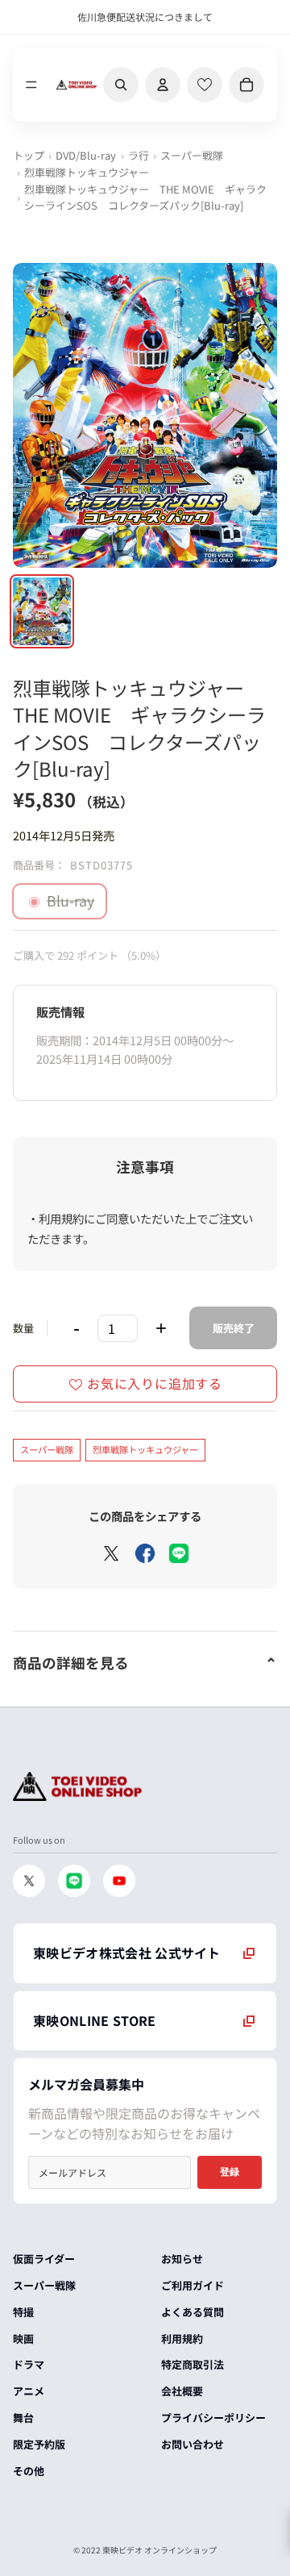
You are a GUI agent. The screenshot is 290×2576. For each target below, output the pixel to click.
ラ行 (139, 155)
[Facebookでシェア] (145, 1553)
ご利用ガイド (193, 2285)
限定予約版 (39, 2444)
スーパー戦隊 (192, 155)
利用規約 (182, 2338)
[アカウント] (163, 85)
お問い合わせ (193, 2444)
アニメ (29, 2391)
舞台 (23, 2418)
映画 (23, 2338)
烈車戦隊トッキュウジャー (87, 172)
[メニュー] (31, 85)
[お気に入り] (205, 85)
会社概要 (182, 2391)
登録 (230, 2172)
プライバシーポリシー (213, 2418)
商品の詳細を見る (71, 1663)
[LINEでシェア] (179, 1553)
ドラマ (29, 2364)
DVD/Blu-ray (86, 155)
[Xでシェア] (111, 1553)
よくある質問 (193, 2312)
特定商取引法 (193, 2364)
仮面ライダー (44, 2259)
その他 (29, 2471)
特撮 (23, 2312)
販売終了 (234, 1328)
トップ (29, 155)
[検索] (121, 85)
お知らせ (182, 2259)
